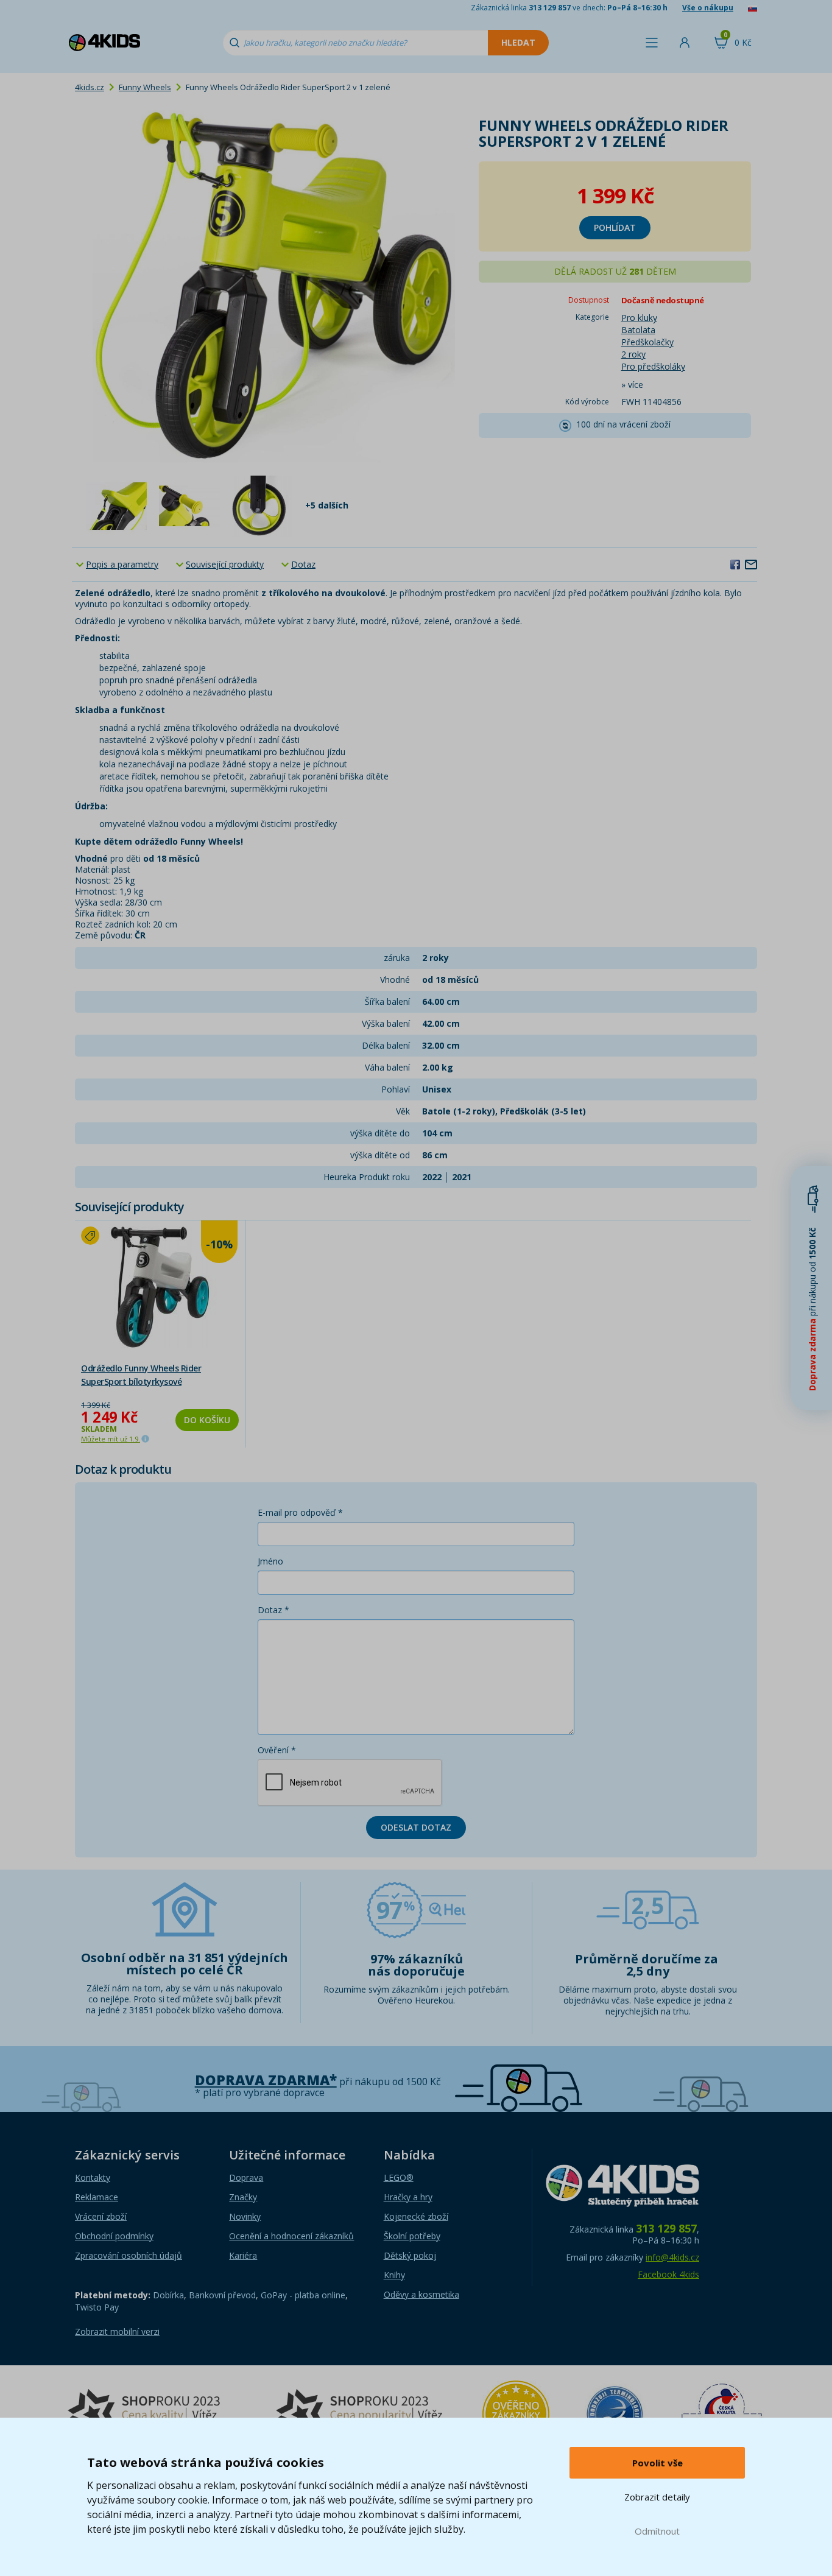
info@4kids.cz (672, 2257)
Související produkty (225, 564)
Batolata (638, 330)
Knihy (394, 2275)
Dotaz (303, 564)
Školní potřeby (412, 2236)
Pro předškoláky (653, 366)
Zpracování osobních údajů (129, 2255)
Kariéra (243, 2255)
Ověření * (277, 1750)
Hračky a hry (408, 2197)
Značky (243, 2197)
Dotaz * (273, 1610)
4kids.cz (90, 87)
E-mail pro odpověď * (300, 1512)
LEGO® (399, 2177)
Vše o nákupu (708, 8)
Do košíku (207, 1420)
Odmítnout (657, 2531)
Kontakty (93, 2177)
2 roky (633, 354)
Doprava (246, 2177)
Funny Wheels (145, 87)
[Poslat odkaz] (751, 564)
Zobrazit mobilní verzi (117, 2331)
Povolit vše (657, 2463)
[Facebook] (735, 564)
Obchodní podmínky (114, 2236)
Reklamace (97, 2197)
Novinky (245, 2216)
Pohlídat (615, 227)
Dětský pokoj (410, 2255)
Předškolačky (647, 342)
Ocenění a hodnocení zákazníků (291, 2236)
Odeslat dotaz (416, 1827)
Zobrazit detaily (657, 2497)
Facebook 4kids (668, 2274)
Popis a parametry (122, 564)
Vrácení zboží (101, 2216)
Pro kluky (639, 318)
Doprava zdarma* (266, 2080)
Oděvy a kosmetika (421, 2294)
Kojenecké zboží (416, 2216)
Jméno (270, 1561)
